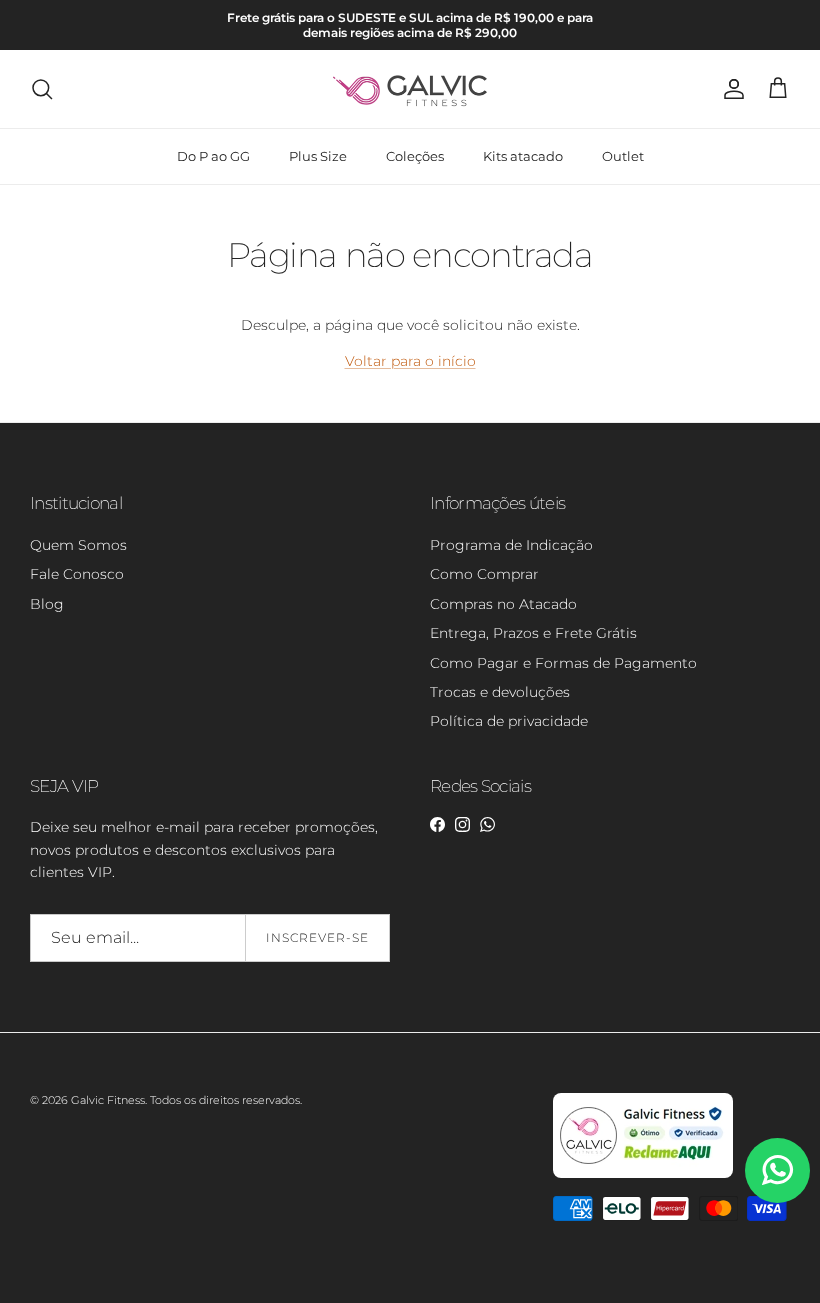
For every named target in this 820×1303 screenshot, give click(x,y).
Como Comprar (484, 574)
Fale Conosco (77, 574)
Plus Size (318, 156)
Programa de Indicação (511, 545)
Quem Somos (78, 545)
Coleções (415, 156)
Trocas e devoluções (500, 692)
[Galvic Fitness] (410, 89)
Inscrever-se (317, 937)
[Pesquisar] (42, 89)
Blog (47, 604)
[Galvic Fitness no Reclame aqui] (643, 1174)
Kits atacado (523, 156)
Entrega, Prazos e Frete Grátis (533, 633)
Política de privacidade (509, 721)
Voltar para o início (410, 361)
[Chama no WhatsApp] (777, 1170)
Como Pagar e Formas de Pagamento (563, 663)
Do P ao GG (213, 156)
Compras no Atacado (503, 604)
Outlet (623, 156)
